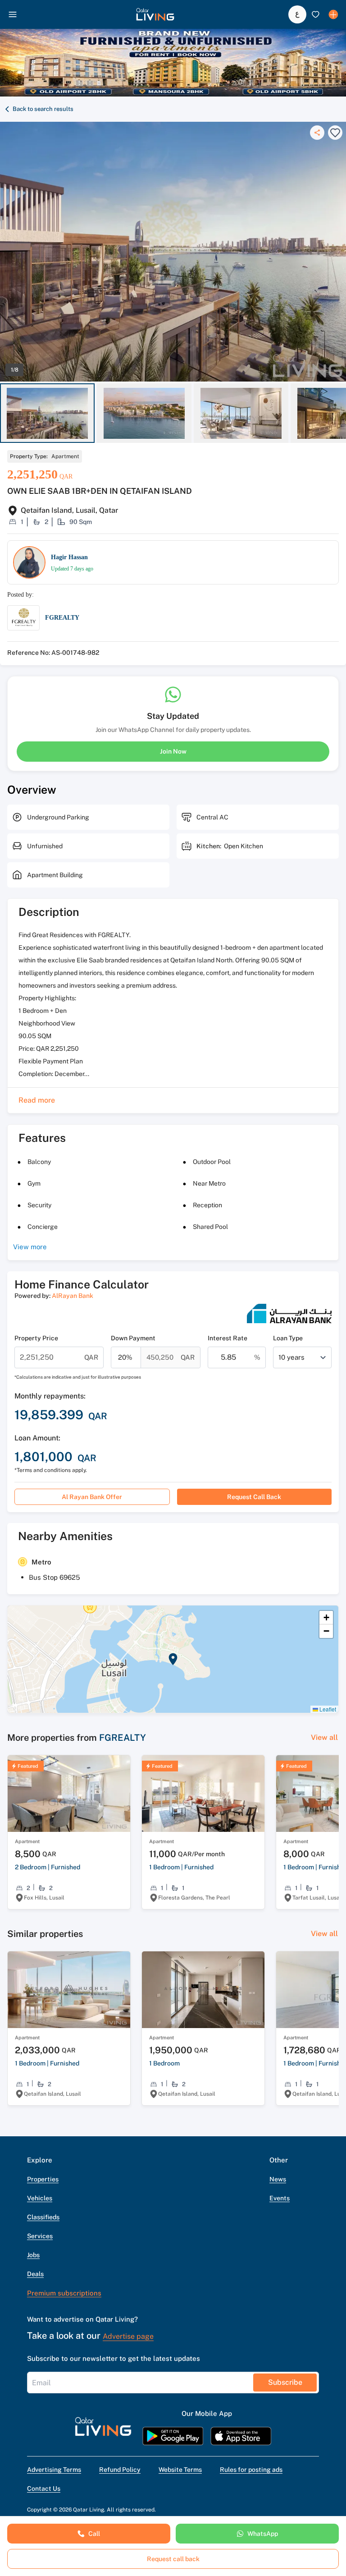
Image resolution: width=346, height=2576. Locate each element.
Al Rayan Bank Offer (92, 1497)
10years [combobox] (291, 1357)
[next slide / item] (342, 413)
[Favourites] (315, 14)
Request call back (254, 1497)
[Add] (333, 14)
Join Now (173, 751)
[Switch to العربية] (297, 14)
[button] (155, 14)
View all (324, 1737)
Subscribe (285, 2382)
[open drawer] (13, 14)
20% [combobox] (125, 1357)
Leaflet (327, 1709)
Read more (37, 1100)
